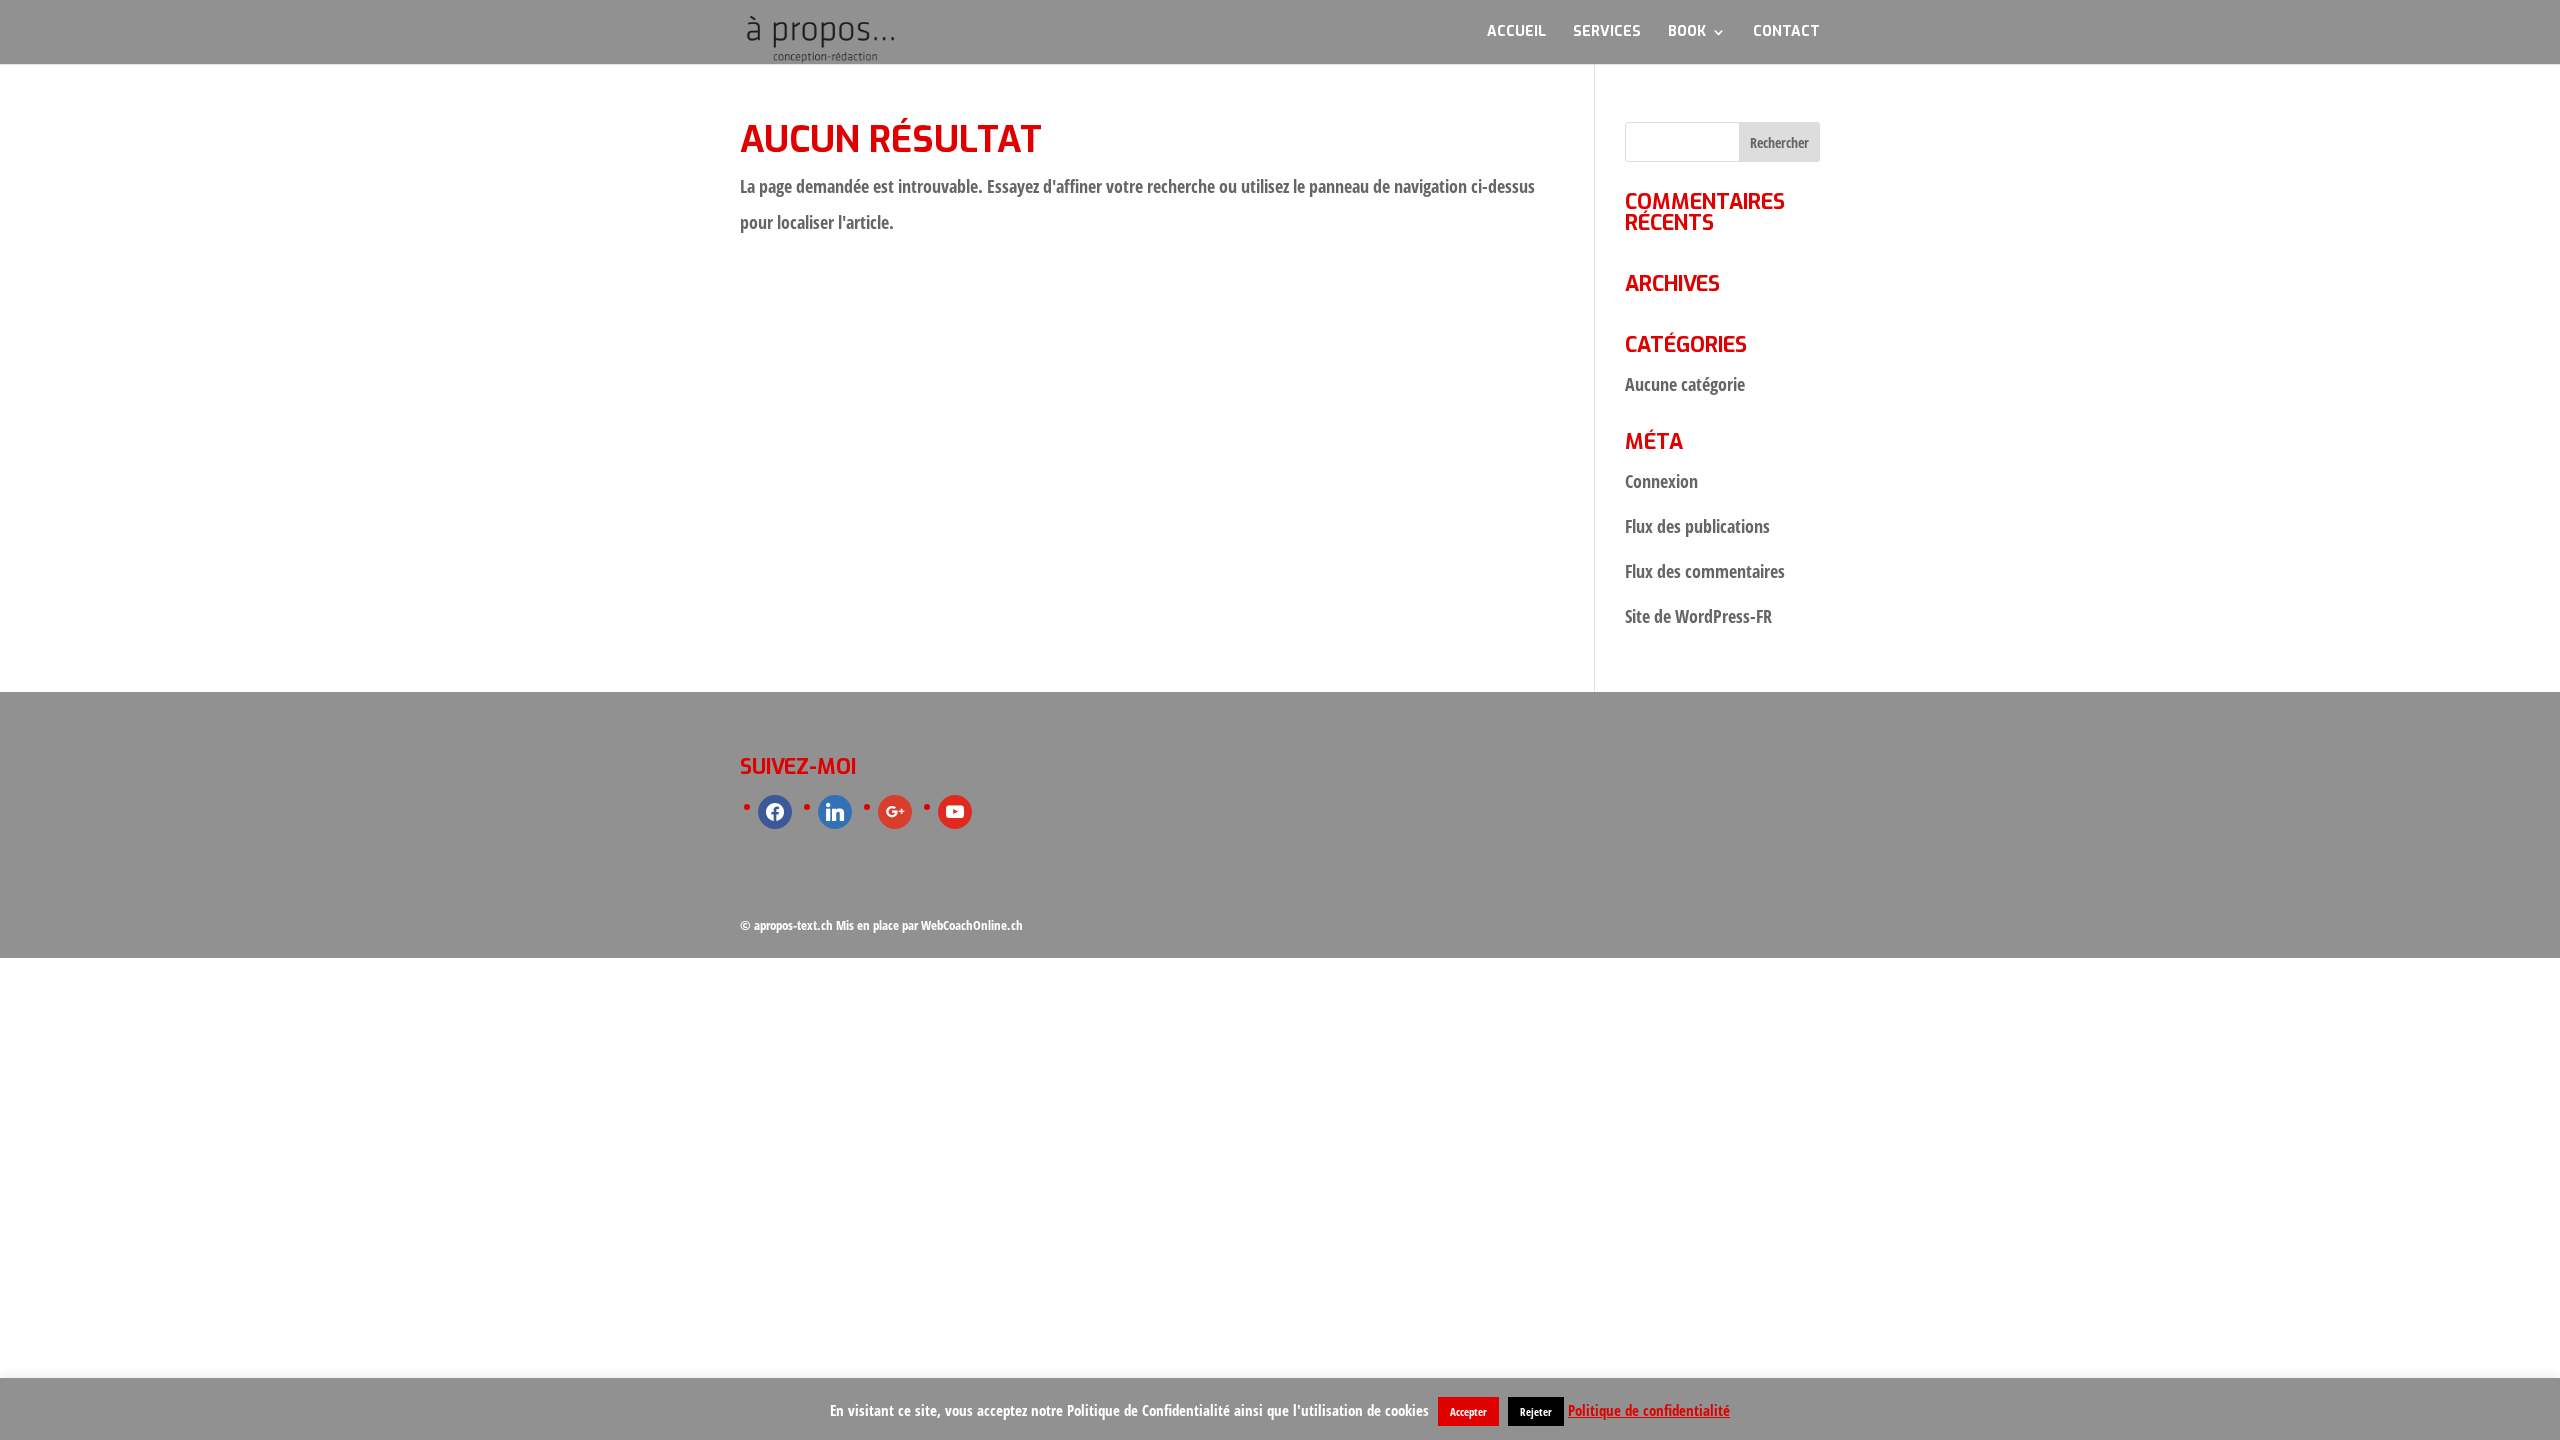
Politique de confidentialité (1649, 1410)
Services (1607, 33)
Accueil (1516, 33)
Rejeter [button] (1536, 1411)
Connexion (1661, 481)
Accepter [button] (1468, 1411)
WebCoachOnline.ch (972, 925)
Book (1687, 33)
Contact (1786, 33)
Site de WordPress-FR (1698, 616)
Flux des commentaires (1705, 571)
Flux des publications (1697, 526)
